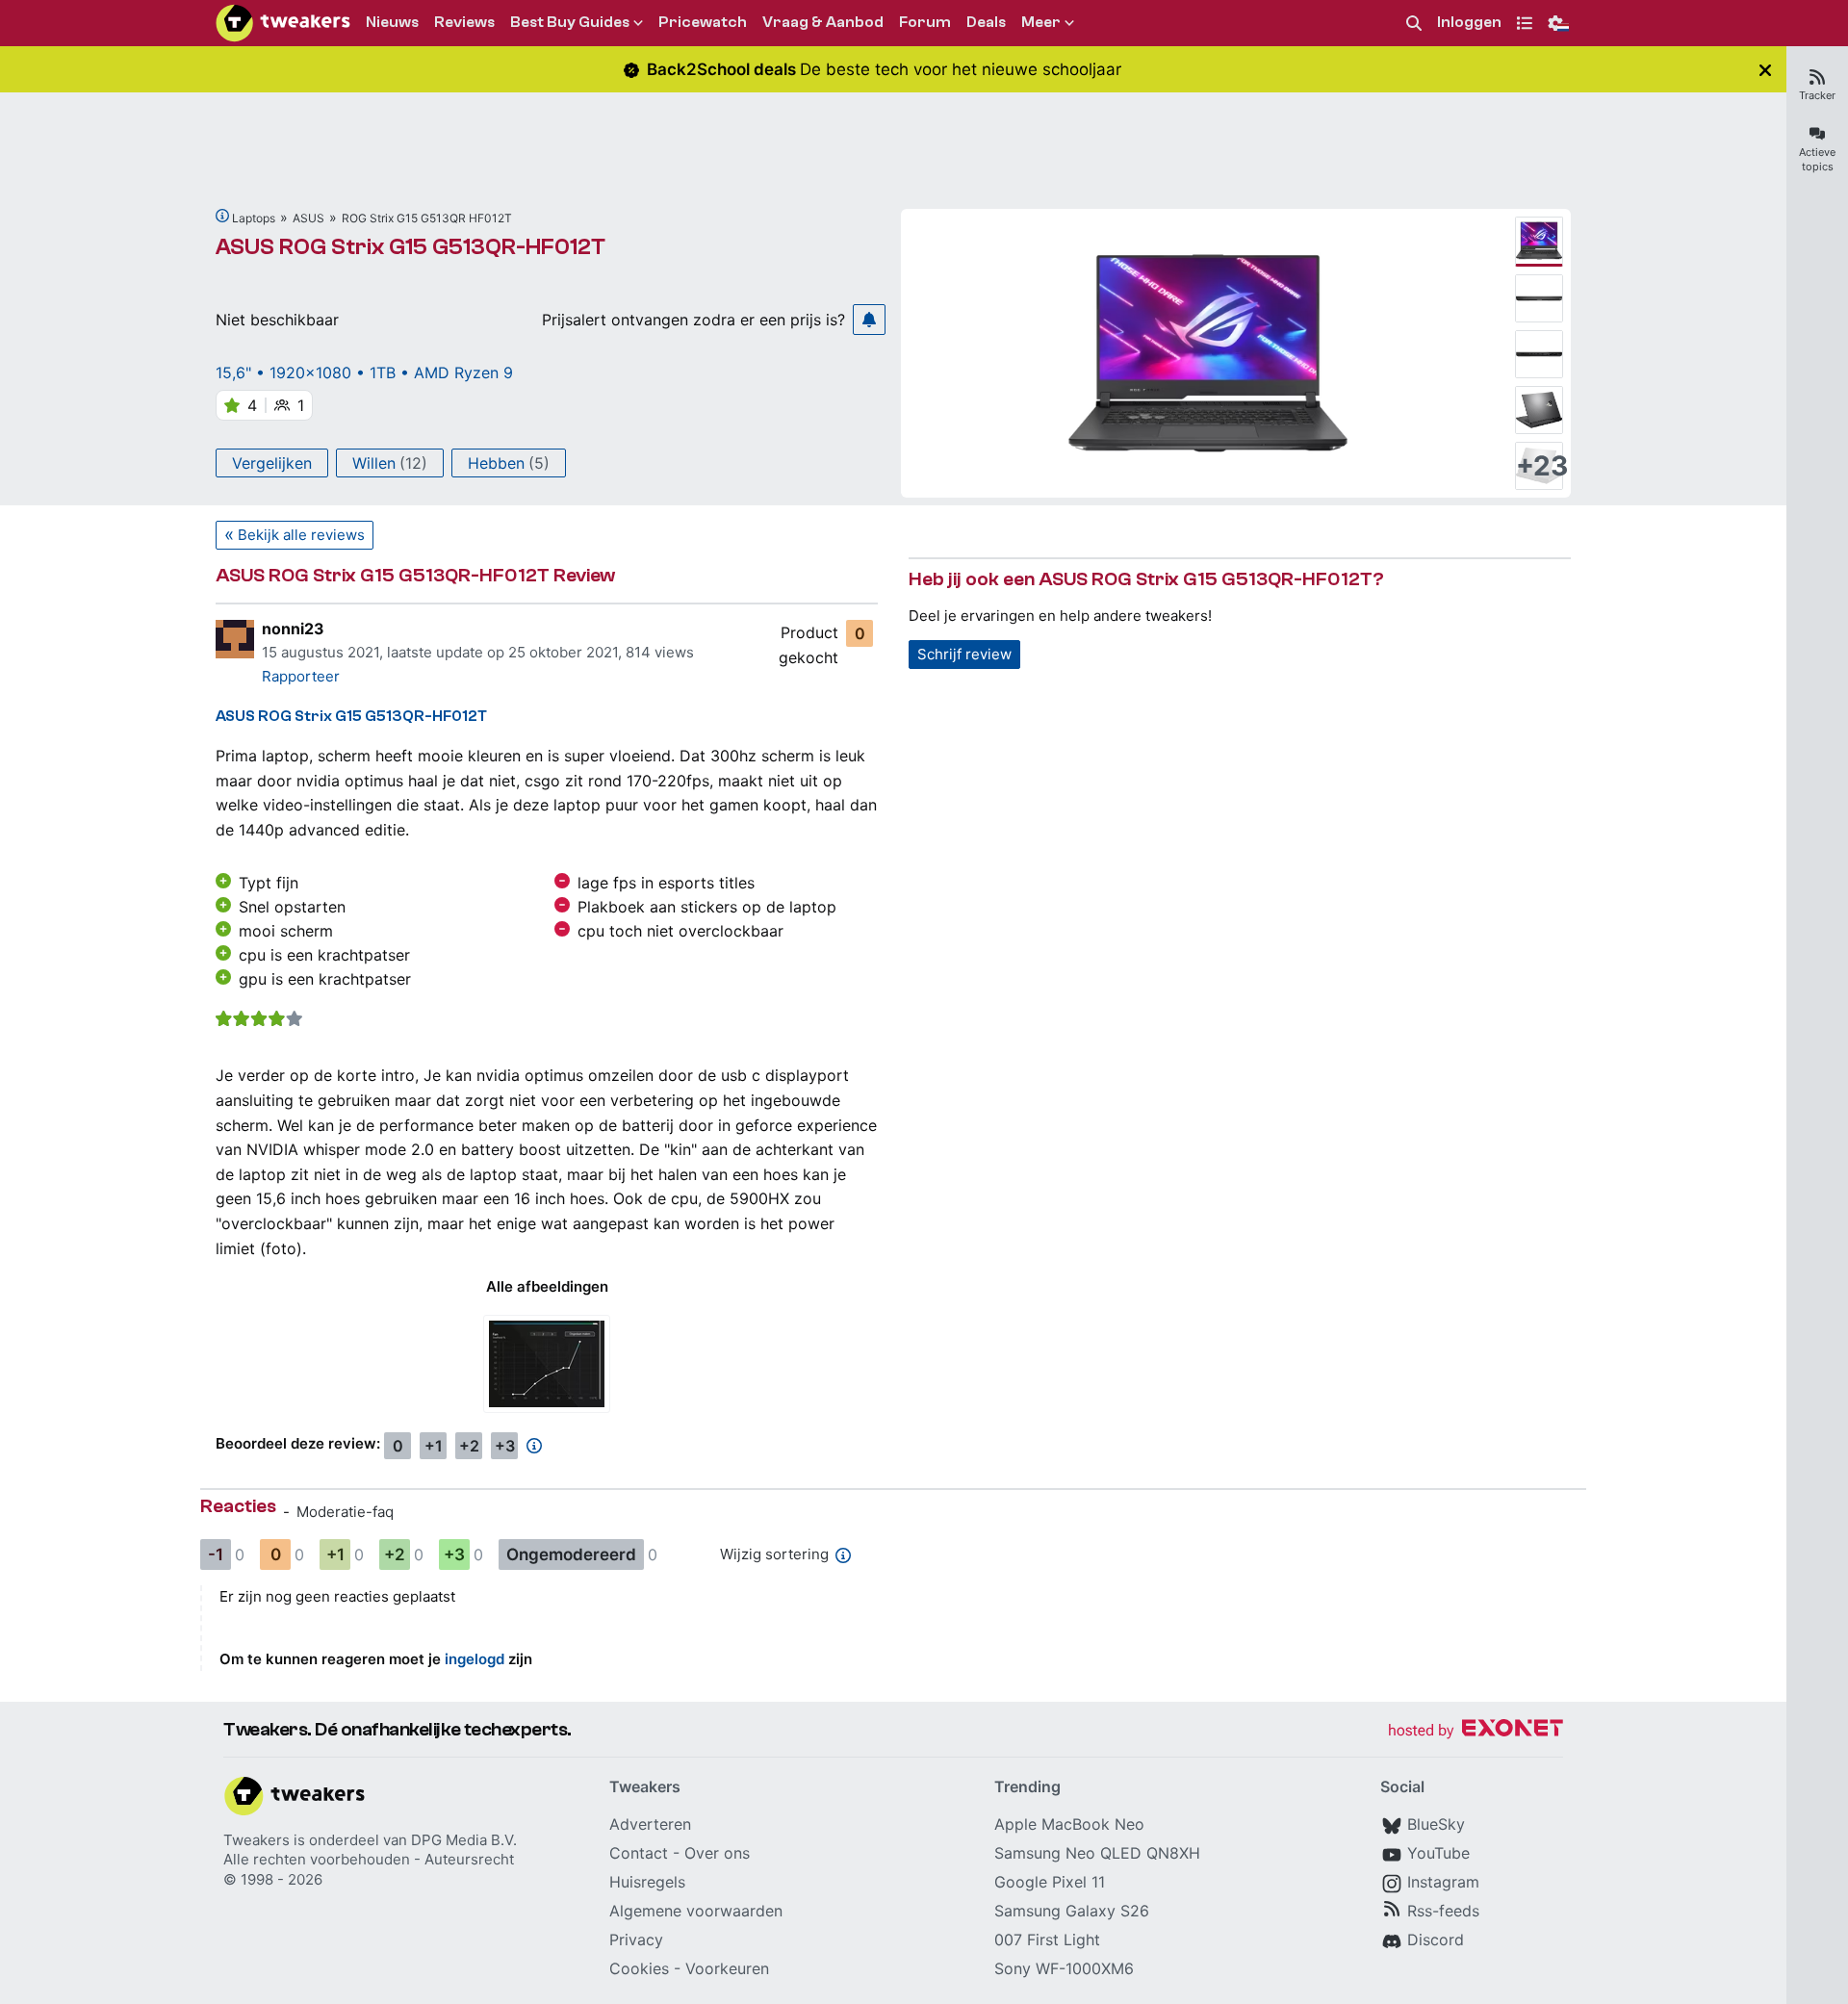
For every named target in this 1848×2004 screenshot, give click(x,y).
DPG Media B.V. (464, 1840)
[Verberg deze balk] (1765, 70)
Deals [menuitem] (986, 22)
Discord (1436, 1940)
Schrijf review (964, 654)
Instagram (1443, 1882)
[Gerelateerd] (222, 216)
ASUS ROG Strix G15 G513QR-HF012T (411, 247)
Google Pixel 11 (1050, 1882)
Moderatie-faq (345, 1512)
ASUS (308, 218)
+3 (505, 1446)
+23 (1539, 466)
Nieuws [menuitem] (392, 22)
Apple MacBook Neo (1069, 1824)
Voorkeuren (727, 1968)
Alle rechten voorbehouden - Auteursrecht (369, 1859)
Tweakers (257, 1840)
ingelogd (475, 1659)
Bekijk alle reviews (301, 535)
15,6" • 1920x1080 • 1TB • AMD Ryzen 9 (364, 373)
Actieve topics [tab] (1817, 159)
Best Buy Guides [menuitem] (570, 22)
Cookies (639, 1968)
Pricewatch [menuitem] (703, 22)
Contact (639, 1853)
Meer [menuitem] (1041, 22)
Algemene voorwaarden (696, 1911)
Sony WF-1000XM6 (1064, 1968)
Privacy (636, 1940)
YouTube (1438, 1853)
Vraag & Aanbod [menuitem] (823, 22)
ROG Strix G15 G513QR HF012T (427, 218)
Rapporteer (301, 676)
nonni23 (293, 629)
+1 (434, 1446)
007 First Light (1047, 1940)
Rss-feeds (1443, 1911)
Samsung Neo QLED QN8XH (1097, 1853)
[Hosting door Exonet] (1476, 1731)
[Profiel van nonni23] (235, 639)
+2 (469, 1446)
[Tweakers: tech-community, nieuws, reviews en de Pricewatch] (283, 23)
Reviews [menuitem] (464, 22)
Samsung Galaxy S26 (1072, 1911)
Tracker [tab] (1817, 95)
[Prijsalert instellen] (869, 320)
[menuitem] (1414, 24)
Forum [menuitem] (925, 22)
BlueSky (1436, 1824)
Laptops (254, 218)
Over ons (717, 1853)
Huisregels (647, 1882)
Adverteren (650, 1824)
